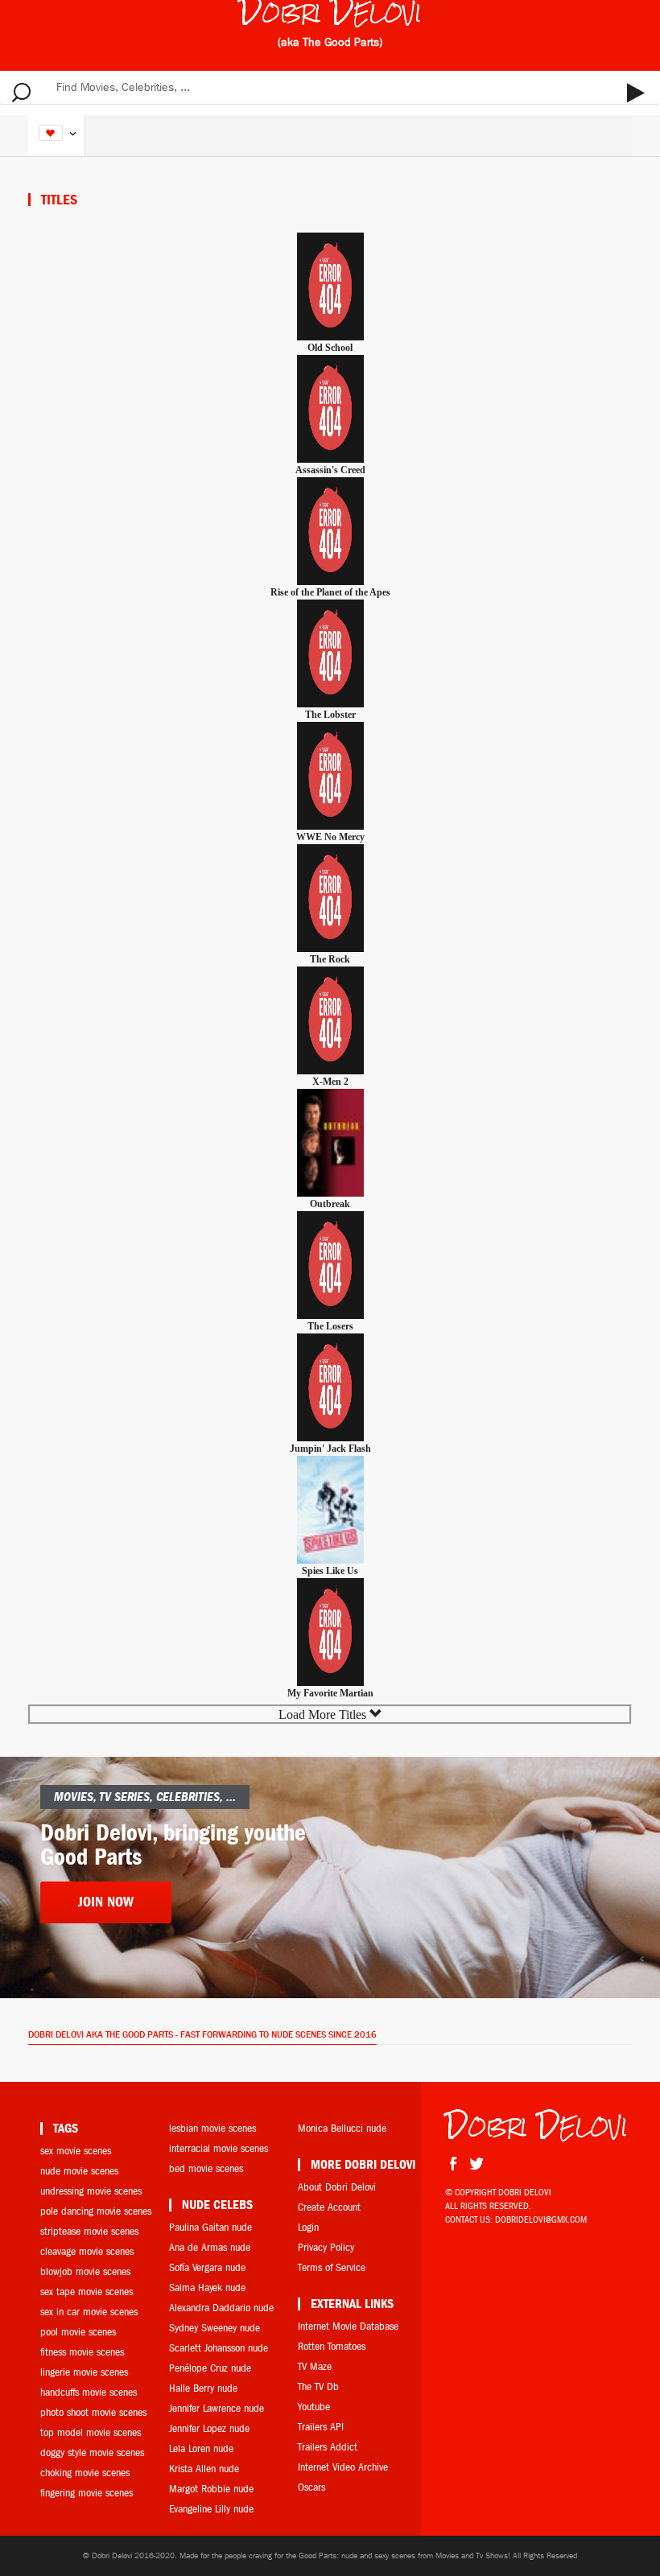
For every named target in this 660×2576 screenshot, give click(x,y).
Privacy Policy (326, 2247)
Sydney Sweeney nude (214, 2328)
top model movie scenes (91, 2432)
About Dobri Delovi (337, 2187)
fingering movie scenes (87, 2493)
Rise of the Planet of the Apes (330, 592)
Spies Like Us (330, 1571)
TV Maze (315, 2366)
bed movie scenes (206, 2168)
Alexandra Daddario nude (221, 2308)
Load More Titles (324, 1715)
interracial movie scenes (219, 2148)
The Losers (330, 1326)
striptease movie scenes (89, 2231)
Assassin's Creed (330, 470)
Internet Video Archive (343, 2467)
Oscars (311, 2487)
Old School (330, 348)
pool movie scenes (78, 2332)
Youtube (314, 2407)
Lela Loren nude (201, 2448)
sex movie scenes (76, 2151)
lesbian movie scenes (212, 2128)
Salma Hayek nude (207, 2287)
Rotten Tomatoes (332, 2346)
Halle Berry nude (203, 2388)
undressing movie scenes (91, 2191)
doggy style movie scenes (92, 2452)
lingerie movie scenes (84, 2372)
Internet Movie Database (348, 2326)
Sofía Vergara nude (207, 2267)
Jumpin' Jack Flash (330, 1449)
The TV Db (318, 2386)
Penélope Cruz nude (210, 2368)
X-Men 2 (330, 1082)
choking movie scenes (85, 2473)
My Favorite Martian (330, 1693)
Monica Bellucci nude (342, 2128)
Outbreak (330, 1204)
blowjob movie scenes (85, 2271)
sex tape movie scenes (87, 2292)
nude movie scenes (79, 2171)
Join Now (106, 1902)
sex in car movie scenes (89, 2312)
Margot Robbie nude (211, 2489)
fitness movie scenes (82, 2352)
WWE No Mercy (330, 837)
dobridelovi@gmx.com (541, 2219)
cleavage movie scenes (87, 2251)
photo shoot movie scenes (93, 2412)
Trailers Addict (328, 2447)
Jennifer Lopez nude (209, 2428)
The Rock (330, 959)
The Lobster (330, 715)
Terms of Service (332, 2267)
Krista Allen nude (204, 2469)
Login (308, 2227)
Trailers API (321, 2427)
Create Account (329, 2207)
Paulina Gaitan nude (210, 2227)
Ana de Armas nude (210, 2247)
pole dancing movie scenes (96, 2211)
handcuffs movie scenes (89, 2392)
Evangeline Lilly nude (211, 2509)
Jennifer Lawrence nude (217, 2408)
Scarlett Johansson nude (219, 2348)
